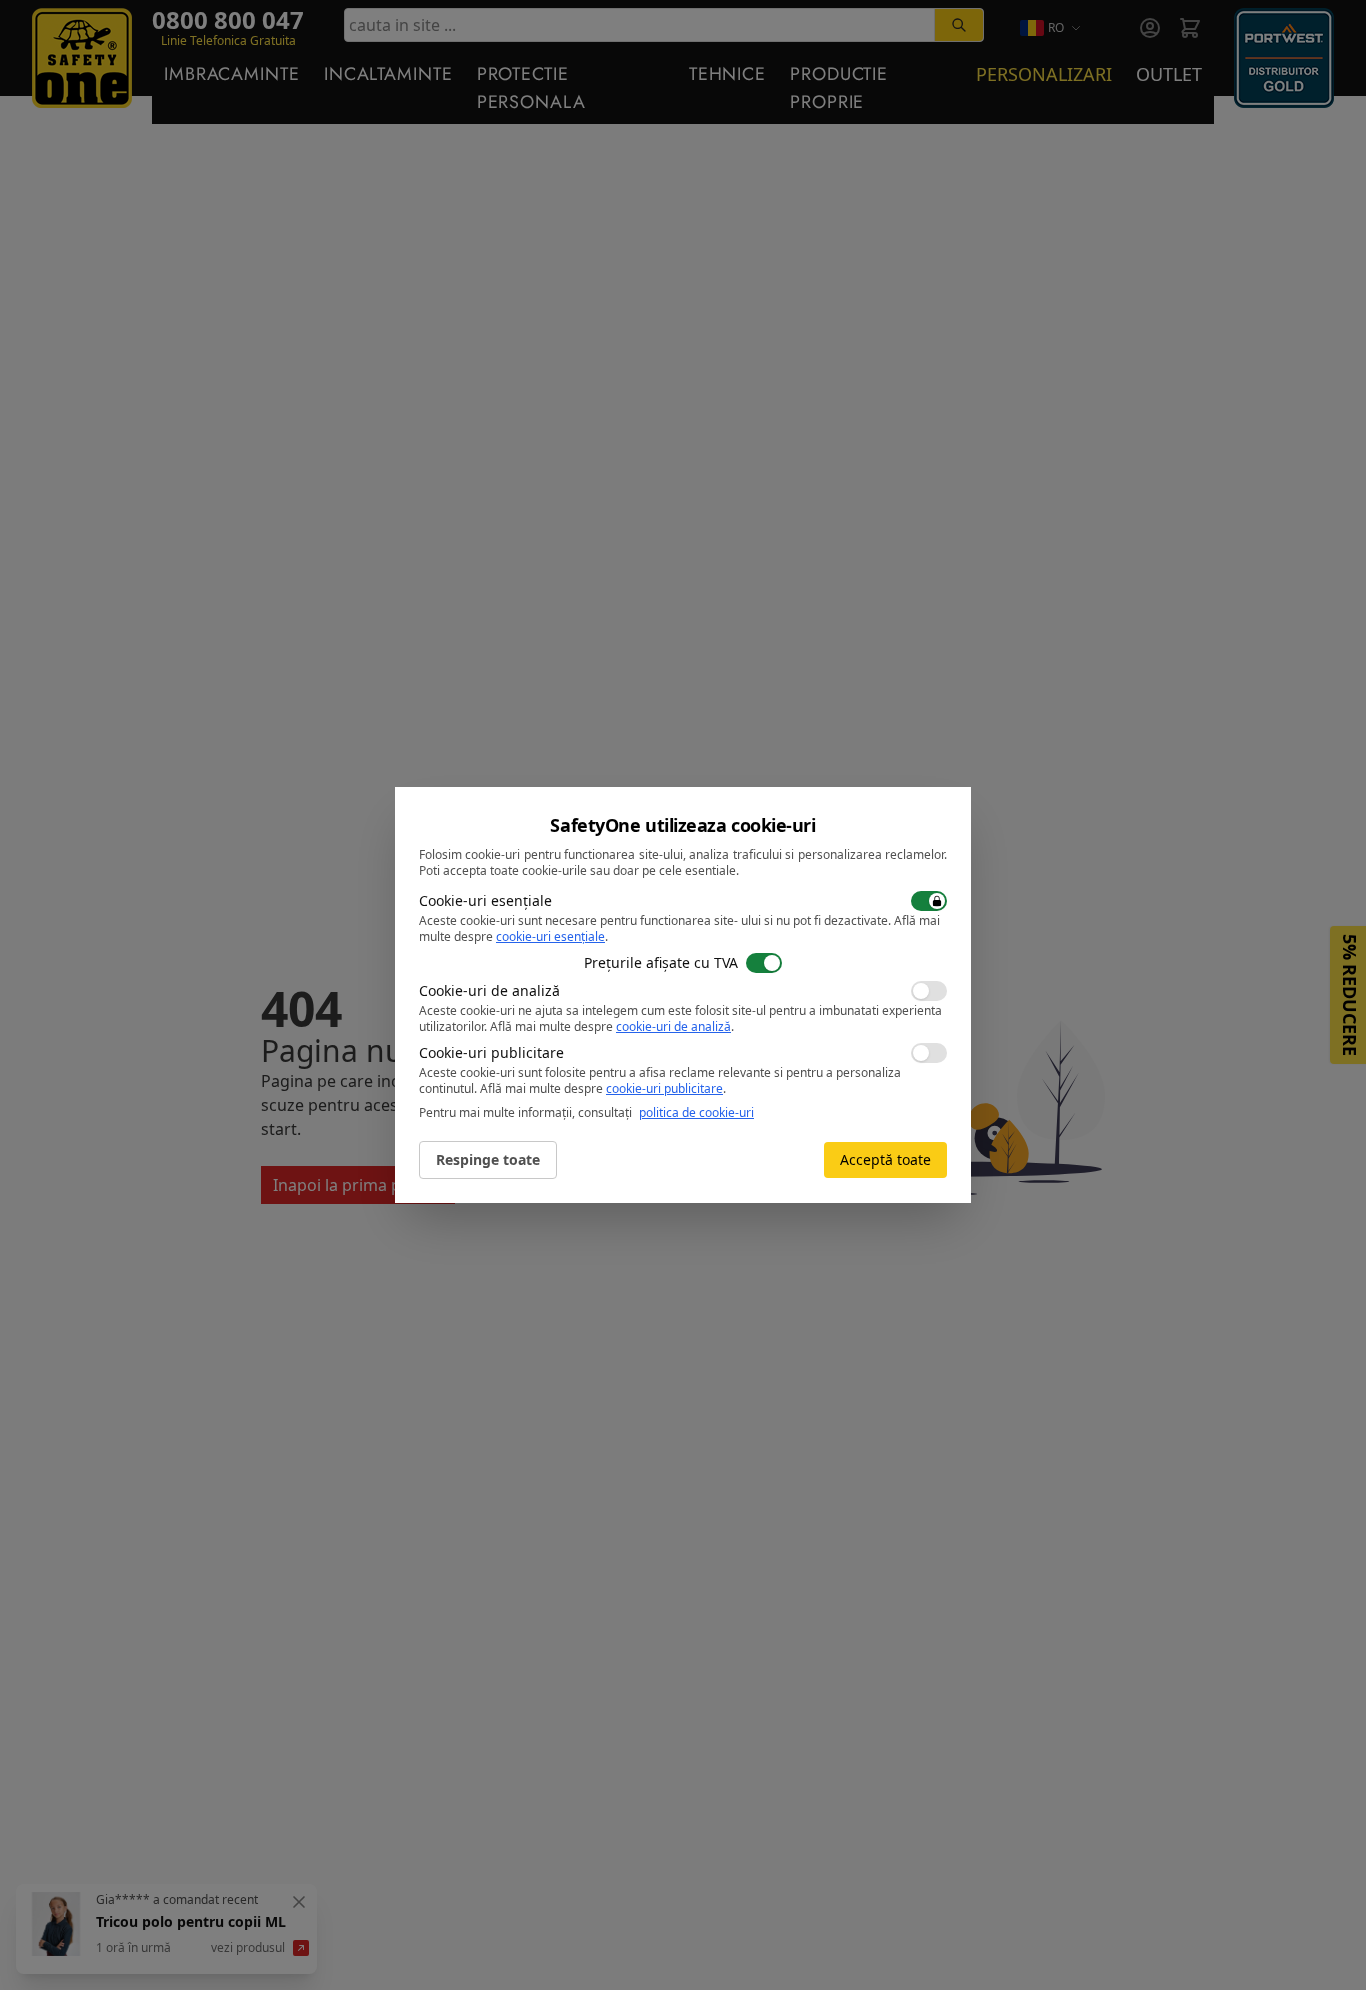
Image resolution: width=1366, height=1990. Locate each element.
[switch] (929, 901)
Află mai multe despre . (612, 1026)
